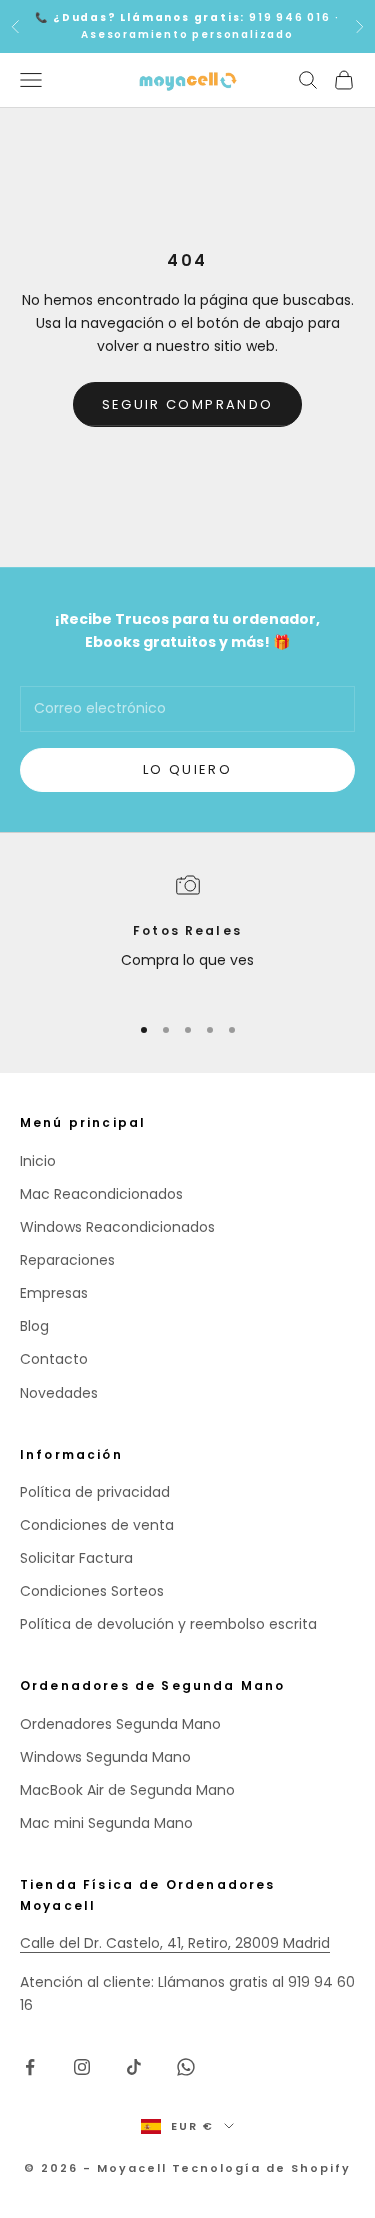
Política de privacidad (95, 1492)
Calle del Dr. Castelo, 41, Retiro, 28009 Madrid (175, 1943)
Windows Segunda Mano (105, 1757)
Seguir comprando (187, 404)
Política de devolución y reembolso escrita (168, 1624)
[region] (187, 934)
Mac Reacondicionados (101, 1194)
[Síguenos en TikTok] (134, 2067)
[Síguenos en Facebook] (30, 2067)
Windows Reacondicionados (117, 1227)
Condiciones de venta (97, 1525)
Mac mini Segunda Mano (106, 1823)
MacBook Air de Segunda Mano (127, 1790)
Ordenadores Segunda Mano (120, 1724)
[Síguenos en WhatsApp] (186, 2067)
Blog (34, 1326)
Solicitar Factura (76, 1558)
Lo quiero (187, 769)
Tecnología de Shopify (262, 2168)
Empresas (54, 1293)
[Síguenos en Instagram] (82, 2067)
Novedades (59, 1393)
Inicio (38, 1161)
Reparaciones (67, 1260)
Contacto (54, 1359)
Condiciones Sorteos (92, 1591)
